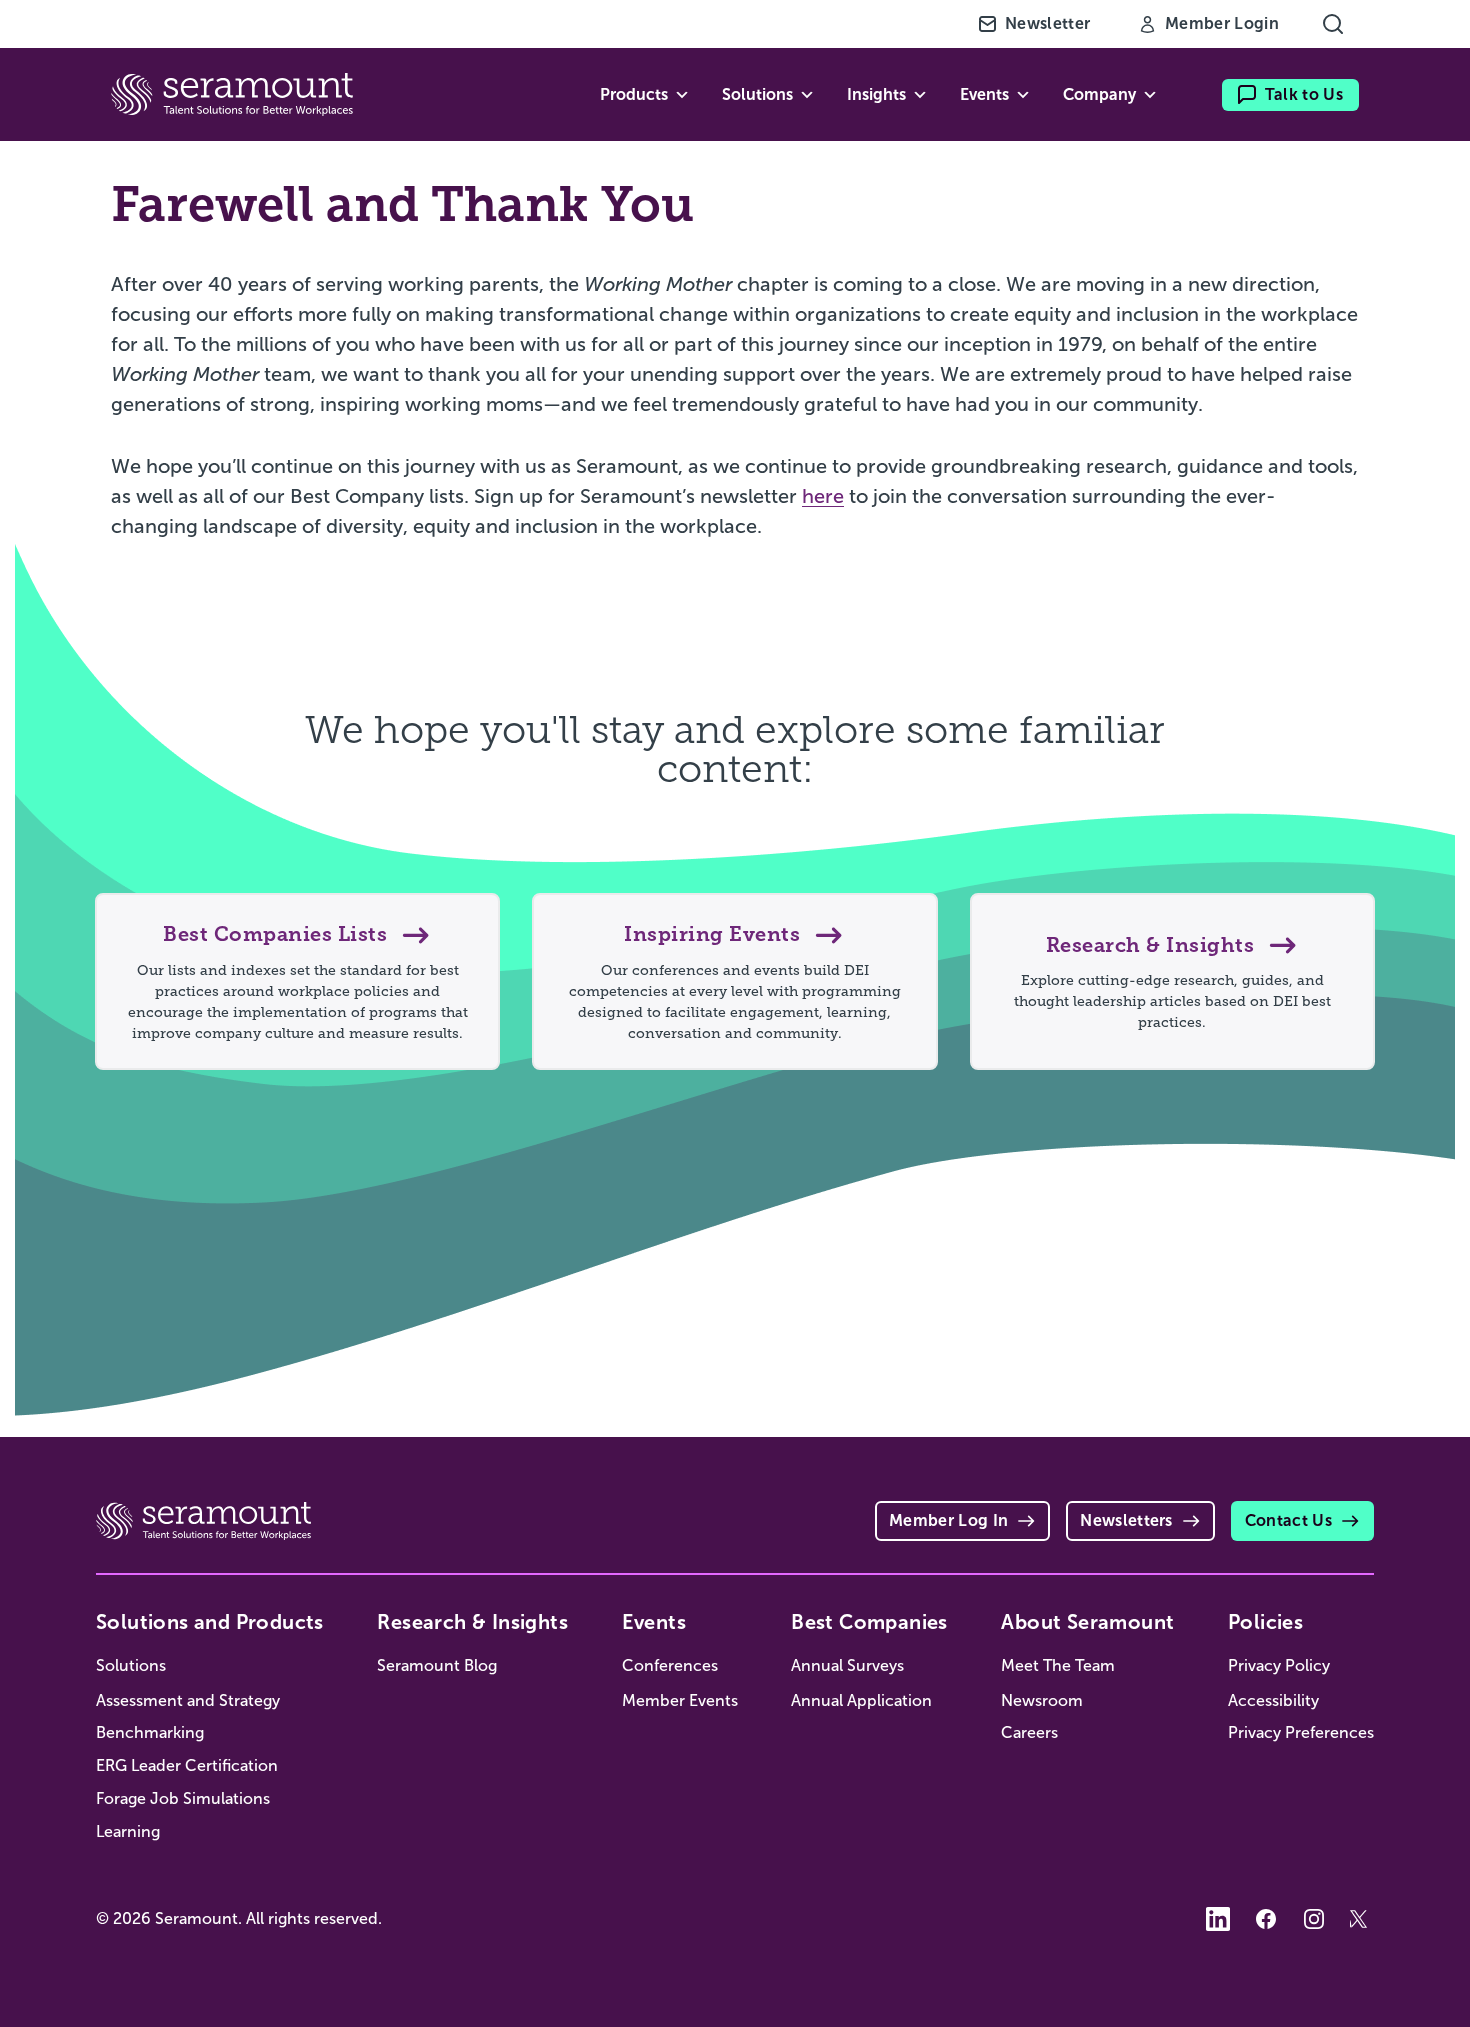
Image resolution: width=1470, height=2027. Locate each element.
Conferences (670, 1665)
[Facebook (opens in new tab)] (1266, 1919)
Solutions (131, 1665)
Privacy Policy (1279, 1665)
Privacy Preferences (1301, 1732)
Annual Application (861, 1700)
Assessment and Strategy (188, 1700)
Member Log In (948, 1520)
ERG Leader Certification (187, 1765)
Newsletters (1126, 1520)
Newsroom (1042, 1700)
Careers (1029, 1732)
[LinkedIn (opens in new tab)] (1218, 1919)
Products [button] (634, 94)
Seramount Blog (437, 1665)
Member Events (680, 1700)
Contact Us (1288, 1520)
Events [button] (984, 94)
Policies (1265, 1622)
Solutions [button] (757, 94)
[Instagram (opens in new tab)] (1314, 1919)
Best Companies (869, 1622)
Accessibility (1273, 1700)
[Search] (1333, 24)
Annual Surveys (847, 1665)
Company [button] (1099, 94)
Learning (128, 1831)
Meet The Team (1058, 1665)
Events (654, 1622)
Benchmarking (150, 1732)
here (823, 496)
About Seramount (1087, 1622)
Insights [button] (876, 94)
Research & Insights (472, 1622)
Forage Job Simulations (183, 1798)
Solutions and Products (210, 1622)
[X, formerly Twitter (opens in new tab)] (1362, 1919)
